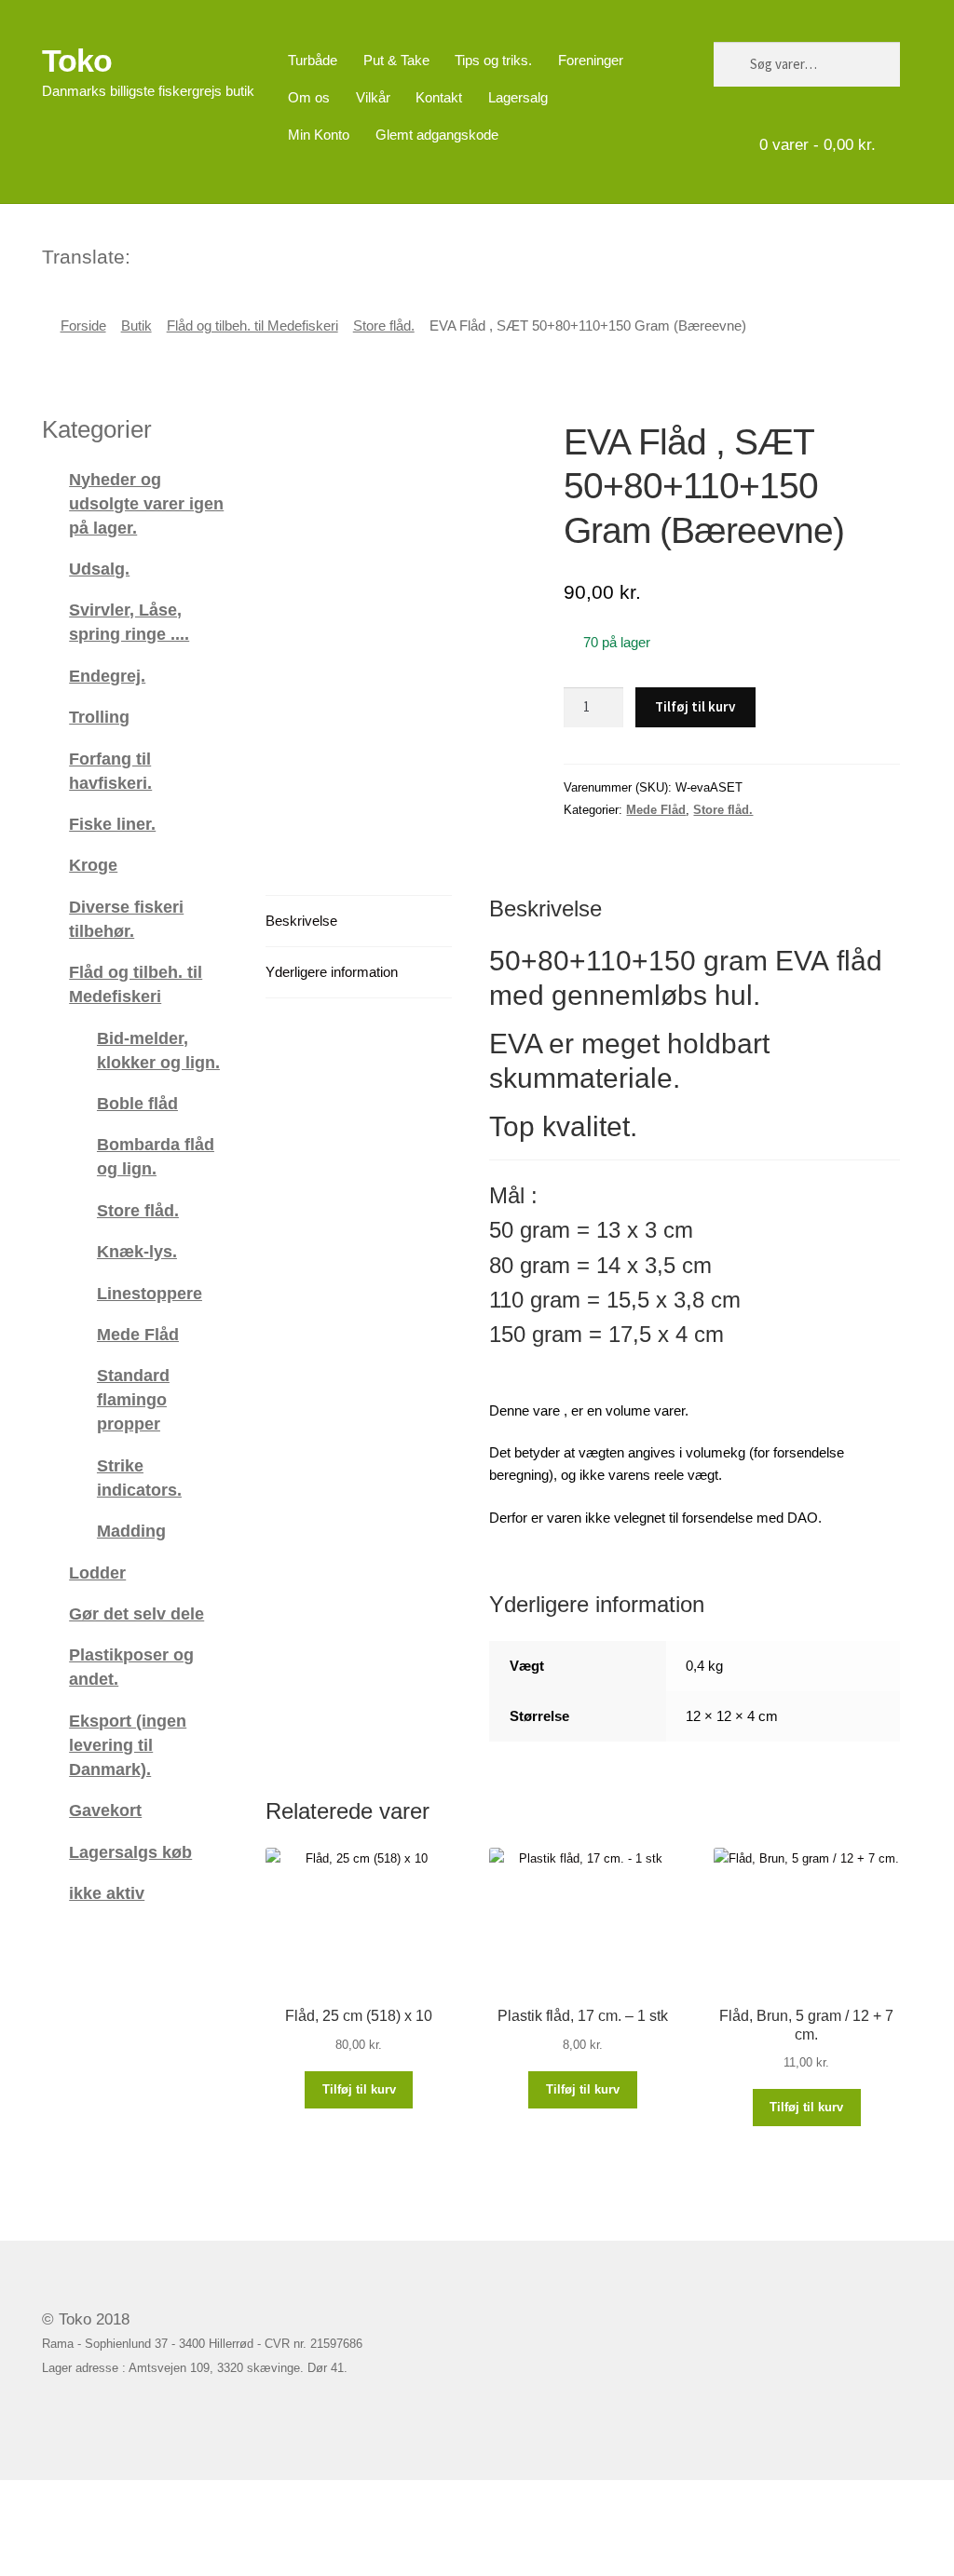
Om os (309, 97)
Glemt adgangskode (437, 135)
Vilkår (373, 97)
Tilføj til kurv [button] (359, 2089)
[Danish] (146, 254)
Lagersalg (518, 97)
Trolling (99, 717)
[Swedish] (219, 254)
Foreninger (591, 60)
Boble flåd (137, 1103)
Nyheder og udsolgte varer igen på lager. (146, 503)
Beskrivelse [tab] (301, 921)
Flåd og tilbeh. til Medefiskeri (252, 326)
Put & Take (396, 60)
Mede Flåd (656, 810)
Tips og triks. (493, 60)
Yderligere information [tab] (332, 972)
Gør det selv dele (136, 1613)
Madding (131, 1531)
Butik (136, 326)
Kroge (93, 865)
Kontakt (439, 97)
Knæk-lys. (137, 1251)
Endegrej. (107, 676)
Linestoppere (150, 1293)
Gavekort (105, 1810)
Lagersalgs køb (130, 1852)
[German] (195, 254)
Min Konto (319, 135)
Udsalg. (99, 569)
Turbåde (313, 60)
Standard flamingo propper (133, 1399)
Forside (83, 326)
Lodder (97, 1573)
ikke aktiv (107, 1893)
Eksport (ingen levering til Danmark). (128, 1745)
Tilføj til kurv (695, 706)
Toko (77, 61)
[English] (170, 254)
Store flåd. (384, 326)
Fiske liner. (112, 824)
